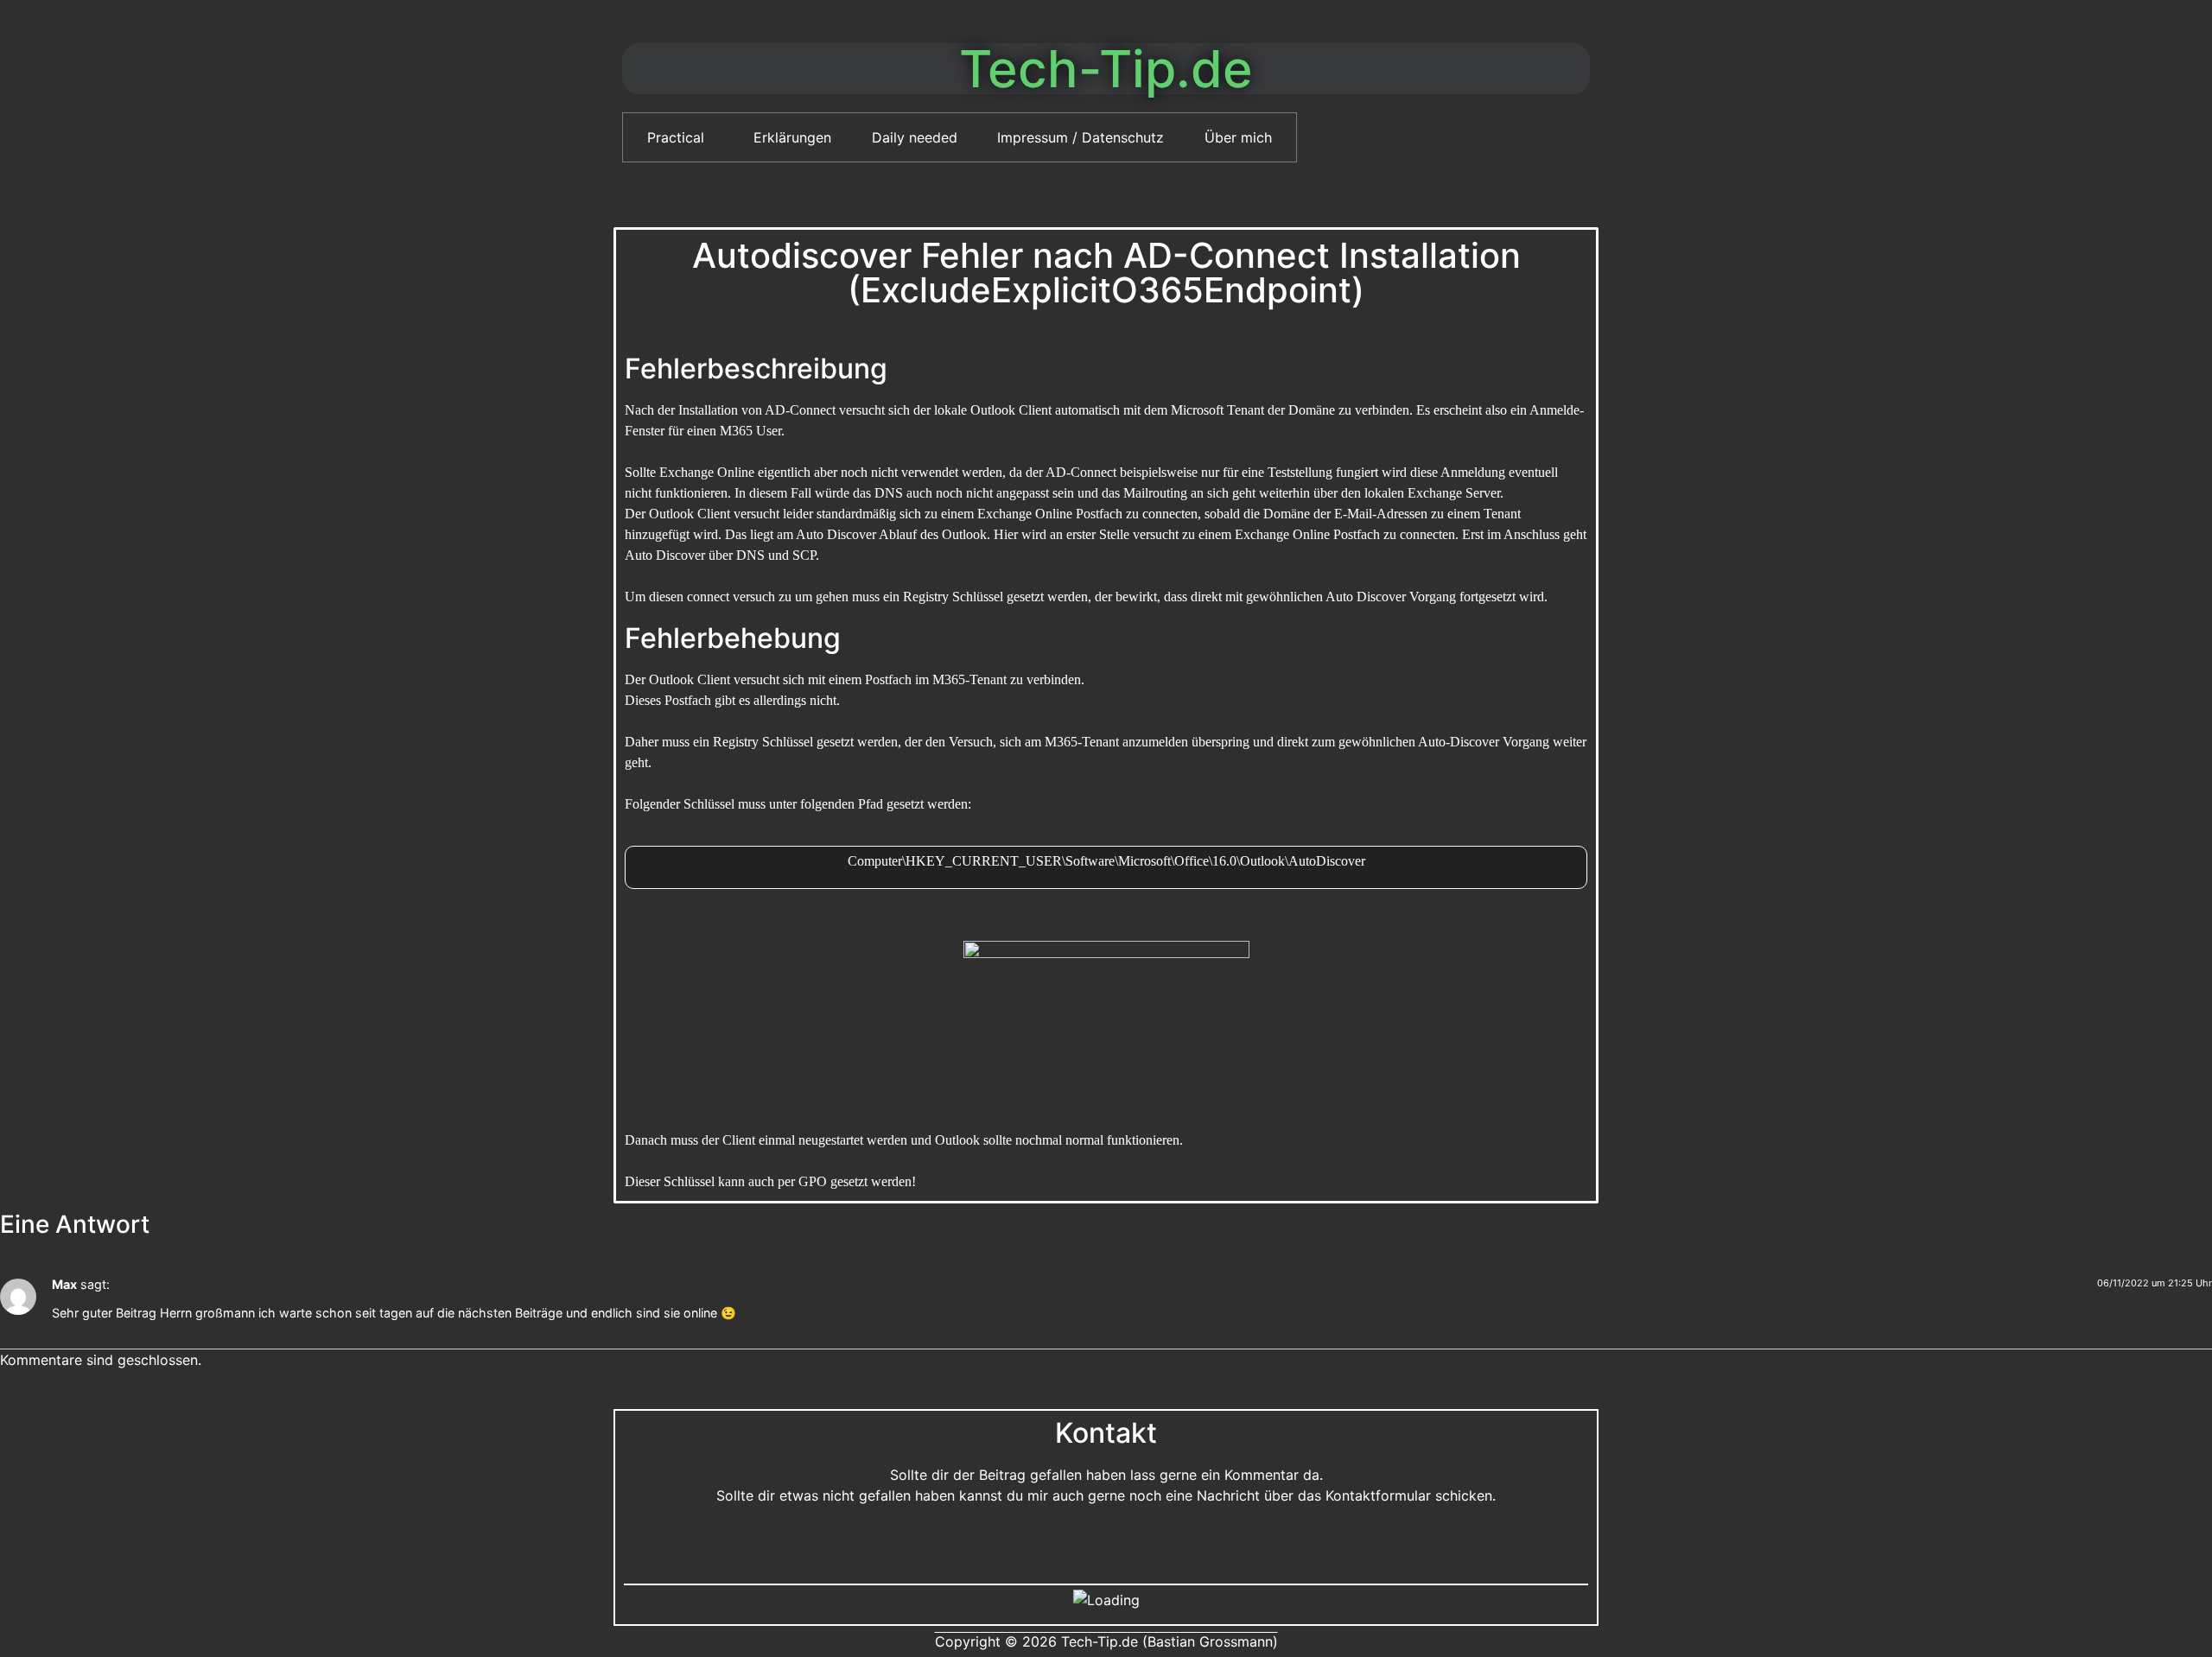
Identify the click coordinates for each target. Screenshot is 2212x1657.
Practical (676, 137)
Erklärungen (792, 137)
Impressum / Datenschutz (1081, 137)
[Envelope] (1106, 1545)
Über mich (1238, 137)
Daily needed (915, 137)
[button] (680, 137)
